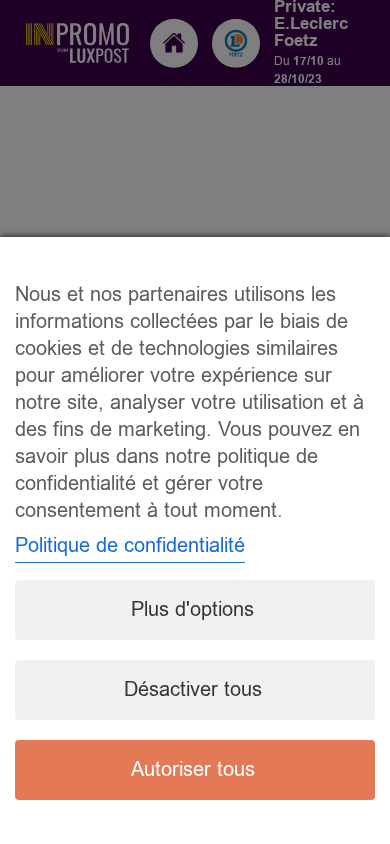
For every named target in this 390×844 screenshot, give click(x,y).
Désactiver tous (193, 689)
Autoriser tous (193, 769)
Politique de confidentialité (130, 545)
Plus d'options (192, 609)
